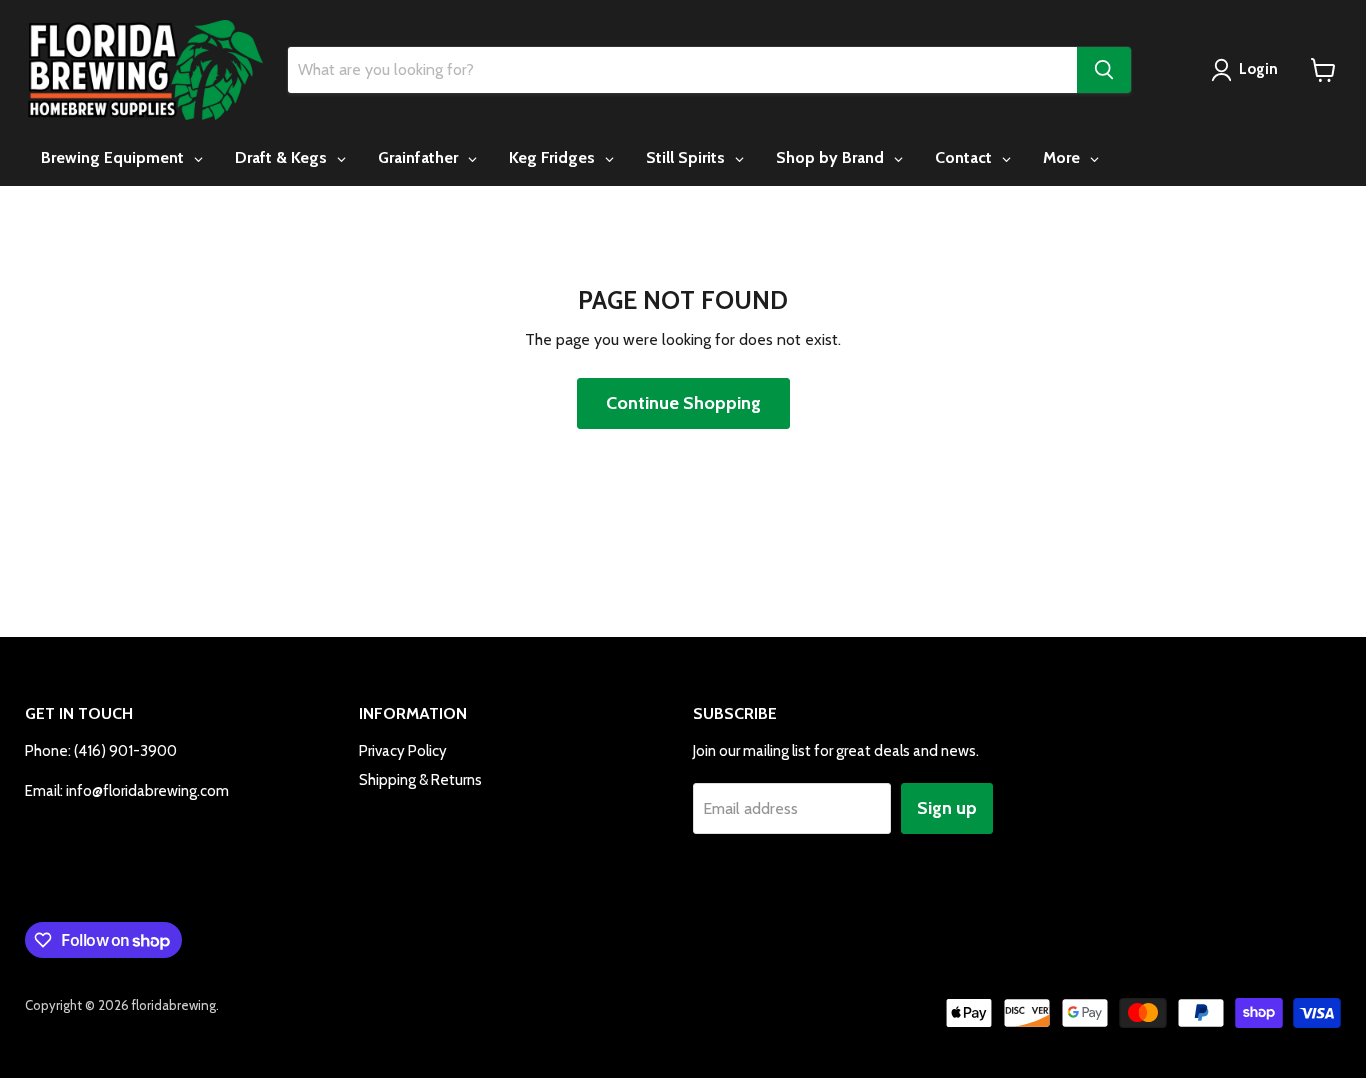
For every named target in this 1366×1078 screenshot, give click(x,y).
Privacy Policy (403, 751)
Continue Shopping (683, 403)
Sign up (947, 808)
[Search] (1104, 70)
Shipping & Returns (420, 780)
